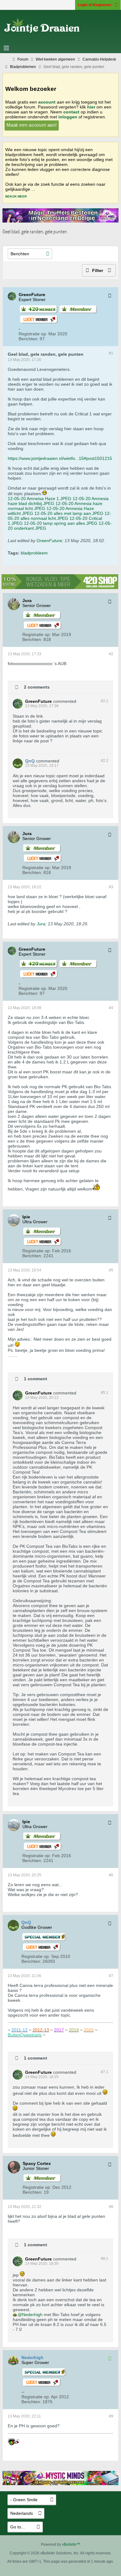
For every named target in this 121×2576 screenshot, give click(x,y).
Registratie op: (33, 334)
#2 (111, 654)
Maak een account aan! (31, 125)
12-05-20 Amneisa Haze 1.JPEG (40, 499)
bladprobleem (34, 553)
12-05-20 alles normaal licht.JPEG (59, 516)
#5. (105, 1393)
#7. (105, 2072)
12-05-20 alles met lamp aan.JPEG (69, 513)
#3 (111, 887)
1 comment (36, 1379)
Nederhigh (32, 2315)
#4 (111, 1008)
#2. (105, 701)
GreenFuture (49, 541)
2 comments (37, 687)
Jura (41, 924)
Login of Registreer (95, 5)
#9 (111, 2416)
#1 (111, 353)
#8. (105, 2259)
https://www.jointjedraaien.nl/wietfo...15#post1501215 (60, 458)
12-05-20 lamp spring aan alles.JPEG (61, 523)
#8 (111, 2207)
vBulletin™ (71, 2544)
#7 (111, 1976)
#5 (111, 1270)
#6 (111, 1875)
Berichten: (29, 339)
